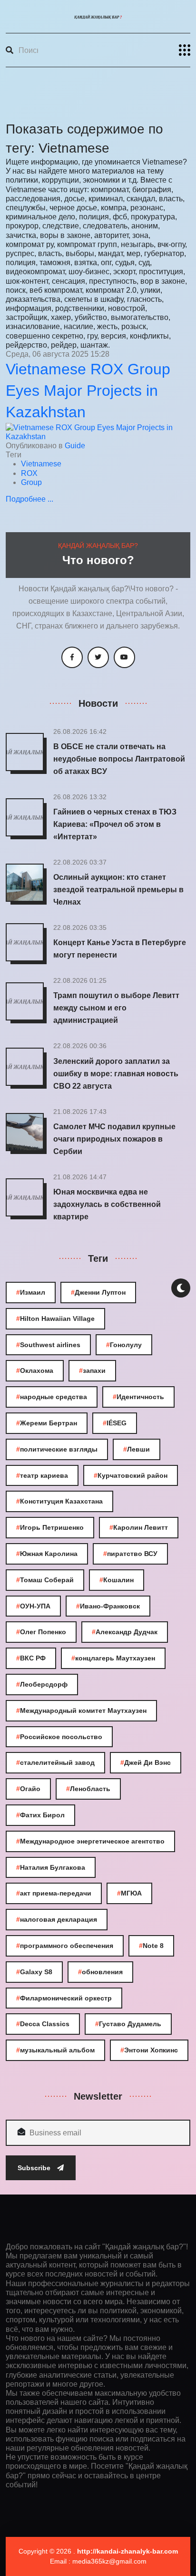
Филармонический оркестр (64, 1998)
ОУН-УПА (33, 1606)
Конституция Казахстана (59, 1501)
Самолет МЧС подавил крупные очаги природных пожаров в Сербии (114, 1139)
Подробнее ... (29, 499)
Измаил (31, 1292)
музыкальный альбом (55, 2050)
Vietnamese (41, 464)
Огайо (28, 1789)
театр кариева (42, 1475)
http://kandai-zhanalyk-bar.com (127, 2551)
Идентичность (138, 1397)
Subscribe (35, 2168)
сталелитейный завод (55, 1762)
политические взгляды (57, 1449)
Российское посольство (59, 1737)
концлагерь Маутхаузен (113, 1658)
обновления (100, 1972)
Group (31, 482)
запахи (92, 1370)
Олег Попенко (41, 1632)
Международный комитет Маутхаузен (81, 1710)
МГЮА (129, 1893)
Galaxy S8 (34, 1972)
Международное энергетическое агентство (90, 1841)
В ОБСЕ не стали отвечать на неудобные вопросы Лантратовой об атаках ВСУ (119, 759)
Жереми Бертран (47, 1423)
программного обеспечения (65, 1946)
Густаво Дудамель (128, 2024)
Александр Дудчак (125, 1632)
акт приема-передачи (54, 1893)
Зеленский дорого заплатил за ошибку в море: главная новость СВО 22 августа (116, 1074)
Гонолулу (124, 1345)
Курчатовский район (131, 1475)
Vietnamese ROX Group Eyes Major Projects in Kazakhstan (88, 391)
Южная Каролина (47, 1554)
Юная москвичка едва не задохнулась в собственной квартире (107, 1204)
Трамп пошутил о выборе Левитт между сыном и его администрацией (116, 1008)
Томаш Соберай (45, 1580)
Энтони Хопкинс (149, 2050)
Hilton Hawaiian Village (55, 1319)
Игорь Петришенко (50, 1527)
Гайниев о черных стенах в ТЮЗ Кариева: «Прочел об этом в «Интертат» (115, 824)
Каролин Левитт (139, 1527)
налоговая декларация (57, 1919)
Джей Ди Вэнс (146, 1762)
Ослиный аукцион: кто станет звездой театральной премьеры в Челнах (118, 890)
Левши (137, 1449)
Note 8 (151, 1946)
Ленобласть (88, 1789)
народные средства (52, 1397)
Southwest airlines (48, 1345)
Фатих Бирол (40, 1815)
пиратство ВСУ (130, 1554)
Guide (75, 446)
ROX (29, 473)
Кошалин (117, 1580)
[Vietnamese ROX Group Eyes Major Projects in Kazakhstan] (98, 431)
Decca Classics (43, 2024)
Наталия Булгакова (51, 1867)
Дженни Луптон (98, 1292)
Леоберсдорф (42, 1684)
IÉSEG (115, 1423)
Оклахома (35, 1370)
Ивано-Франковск (108, 1606)
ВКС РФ (31, 1658)
